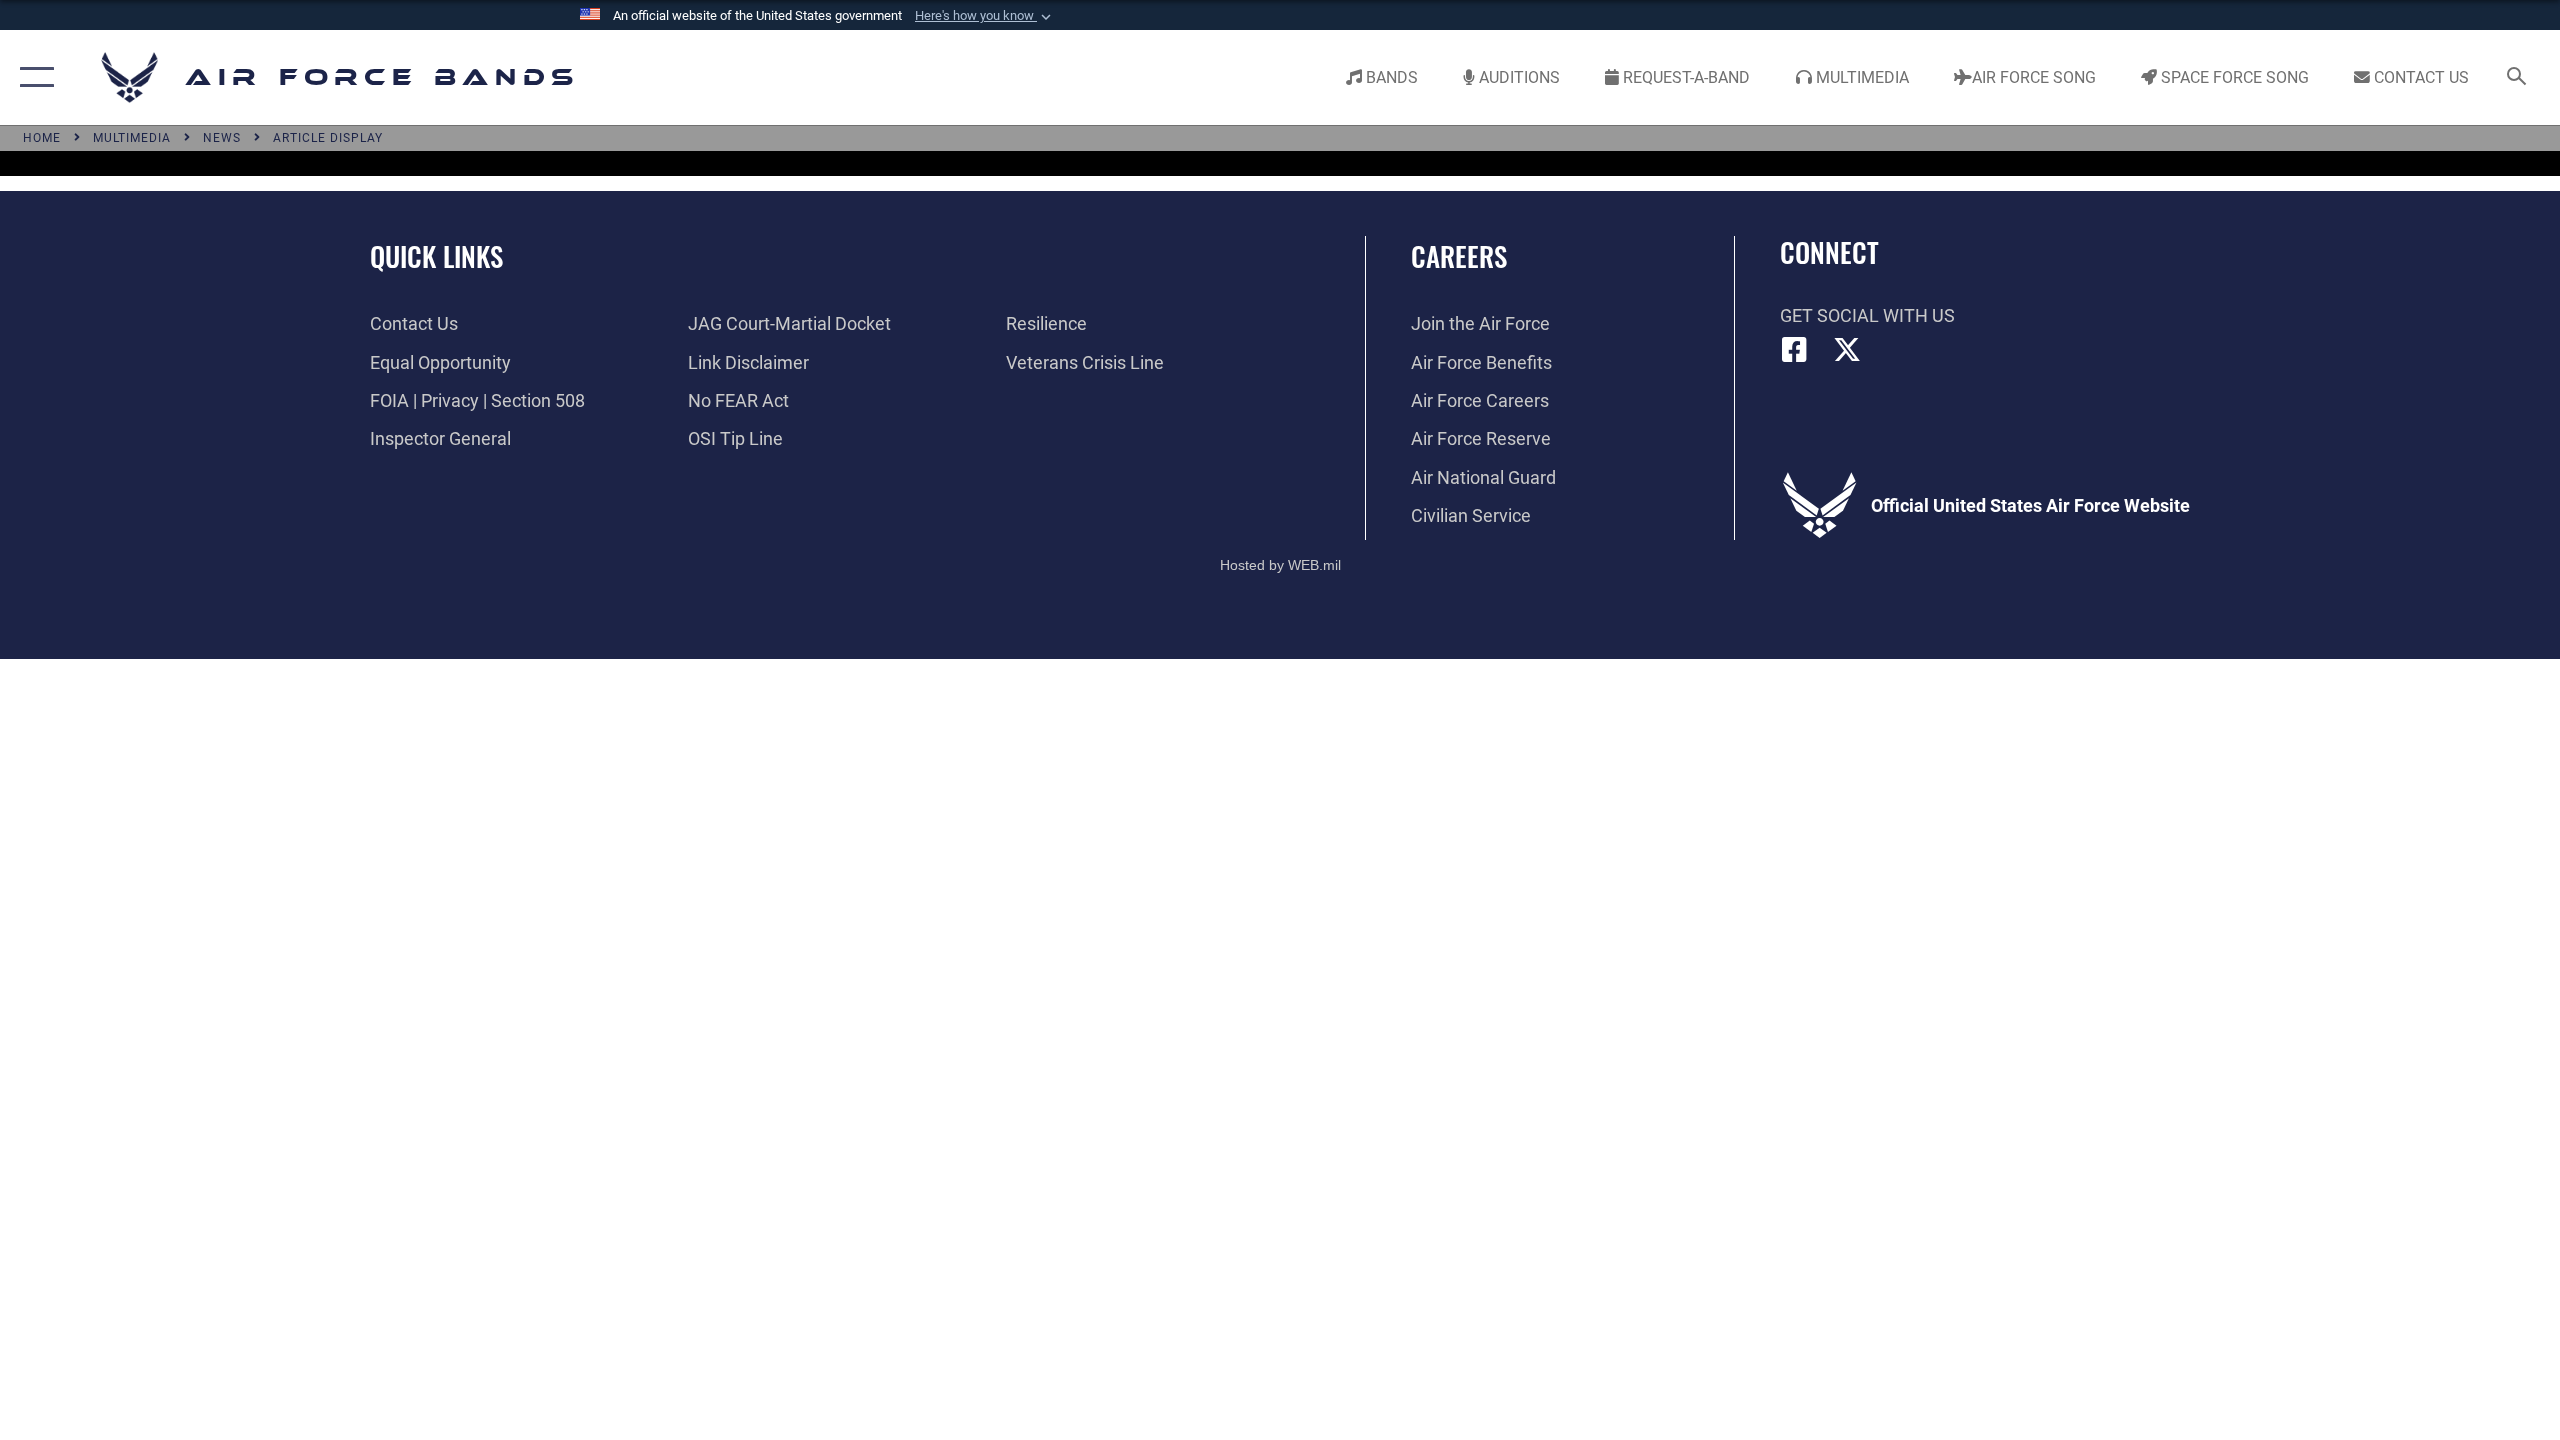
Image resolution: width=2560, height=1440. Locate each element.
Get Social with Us (1867, 315)
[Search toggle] (2517, 78)
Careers (1459, 256)
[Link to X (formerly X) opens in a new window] (1847, 350)
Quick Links (436, 256)
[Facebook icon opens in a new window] (1795, 350)
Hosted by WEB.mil (1280, 565)
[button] (985, 16)
